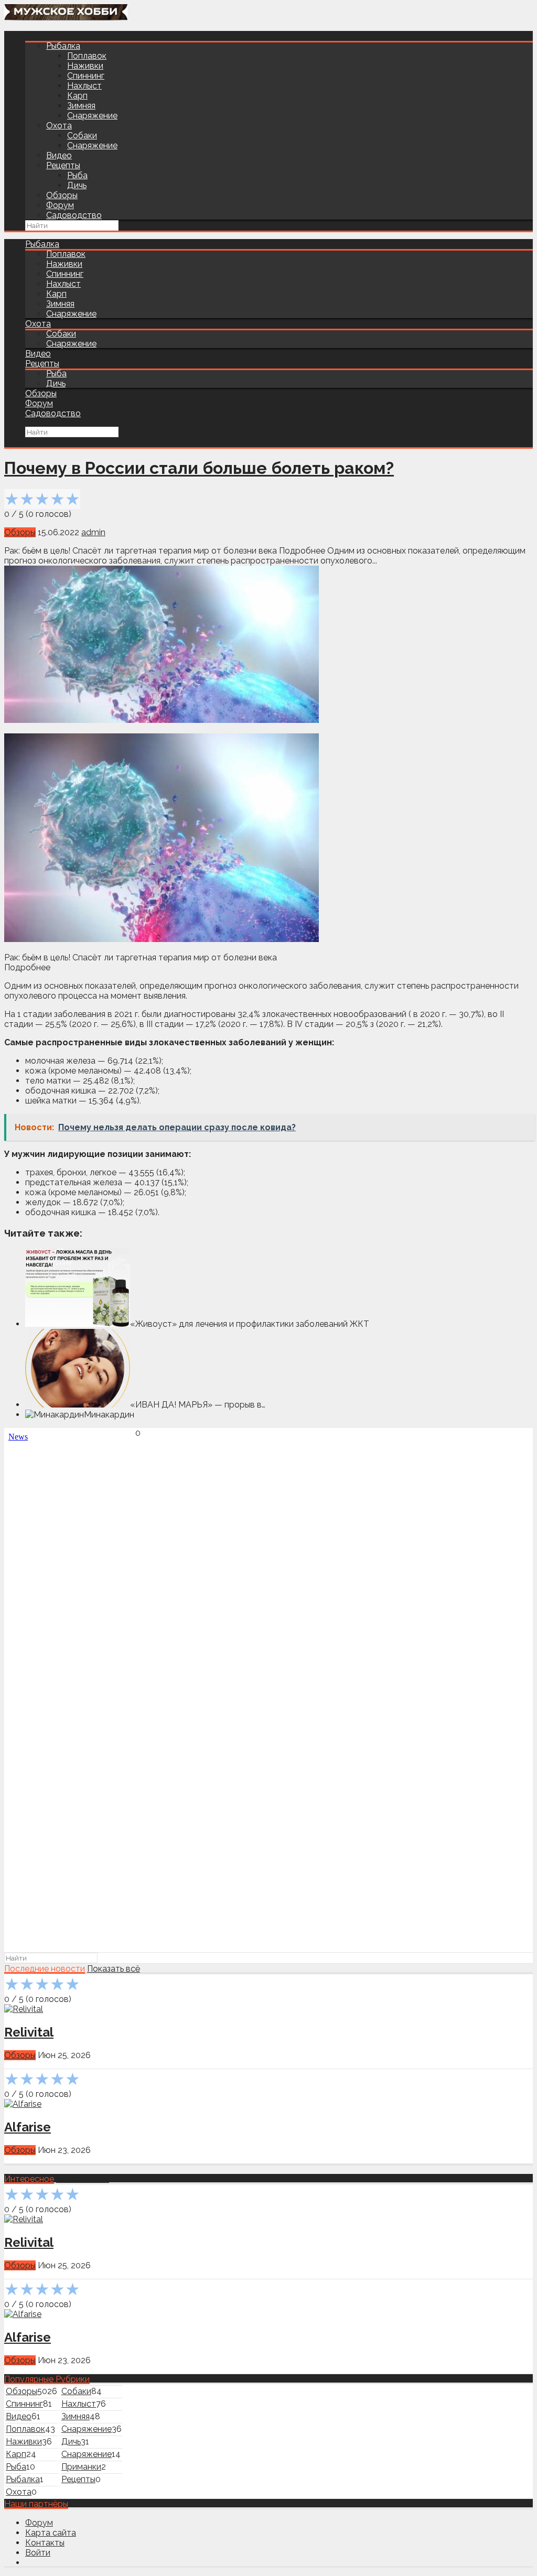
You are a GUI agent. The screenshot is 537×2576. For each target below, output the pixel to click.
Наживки (85, 66)
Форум (60, 205)
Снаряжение (92, 116)
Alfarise (28, 2127)
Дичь (77, 185)
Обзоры (62, 195)
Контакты (45, 2543)
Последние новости (45, 1969)
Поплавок (87, 56)
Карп (77, 96)
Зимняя (81, 106)
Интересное (29, 2179)
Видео (59, 155)
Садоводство (74, 215)
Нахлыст (84, 86)
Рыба (77, 175)
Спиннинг (86, 76)
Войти (38, 2553)
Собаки (82, 136)
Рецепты (63, 165)
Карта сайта (51, 2533)
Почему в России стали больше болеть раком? (199, 468)
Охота (59, 126)
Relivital (29, 2032)
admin (93, 532)
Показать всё (114, 1969)
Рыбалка (63, 46)
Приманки (81, 2467)
